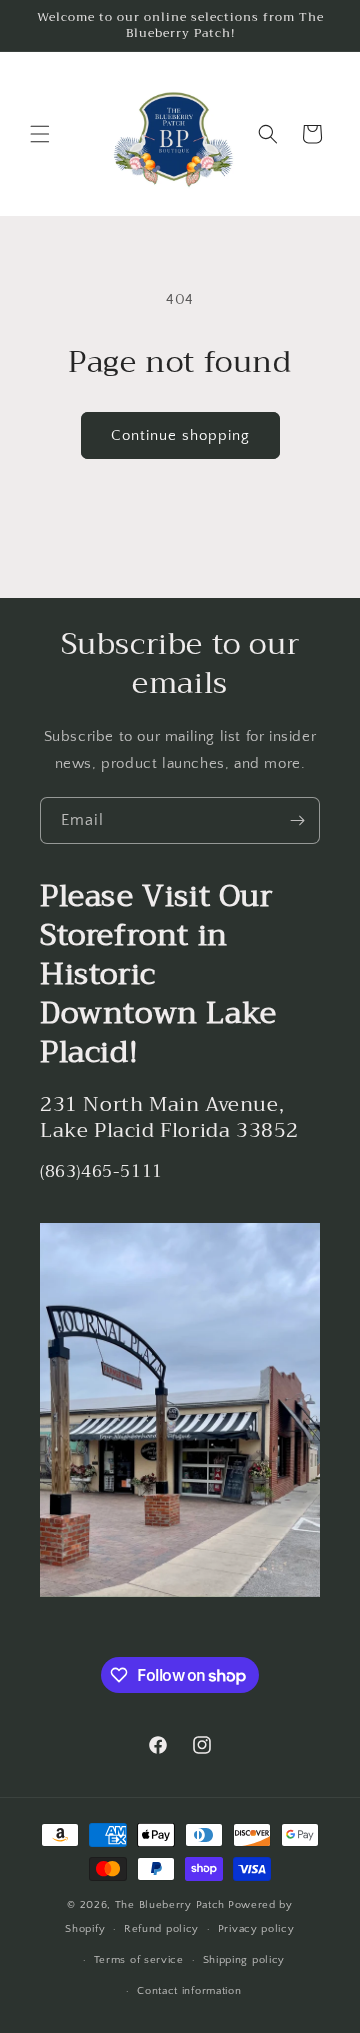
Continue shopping (180, 435)
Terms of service (139, 1960)
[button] (40, 134)
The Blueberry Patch (170, 1905)
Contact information (189, 1991)
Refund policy (161, 1929)
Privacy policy (256, 1929)
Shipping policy (244, 1960)
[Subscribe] (297, 820)
